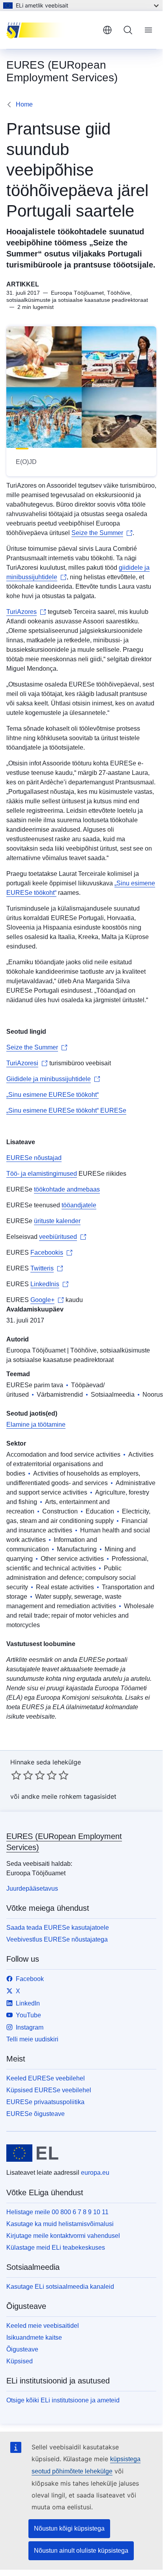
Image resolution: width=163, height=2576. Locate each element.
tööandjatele (79, 1205)
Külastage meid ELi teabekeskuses (56, 2248)
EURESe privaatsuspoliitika (45, 2102)
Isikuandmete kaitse (34, 2337)
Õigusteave (22, 2349)
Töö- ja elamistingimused (42, 1174)
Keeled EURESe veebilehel (46, 2078)
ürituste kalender (57, 1221)
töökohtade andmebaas (67, 1189)
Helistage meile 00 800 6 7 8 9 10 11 (57, 2212)
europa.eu (95, 2173)
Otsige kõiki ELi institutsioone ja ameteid (63, 2400)
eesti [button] (107, 30)
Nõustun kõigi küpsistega (69, 2528)
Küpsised (20, 2361)
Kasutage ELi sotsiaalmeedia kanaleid (60, 2287)
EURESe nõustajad (34, 1158)
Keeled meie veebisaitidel (43, 2326)
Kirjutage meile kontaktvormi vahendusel (63, 2236)
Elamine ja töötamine (36, 1425)
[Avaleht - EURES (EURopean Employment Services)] (51, 30)
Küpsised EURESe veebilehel (49, 2090)
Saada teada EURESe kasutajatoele (58, 1928)
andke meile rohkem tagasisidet (69, 1796)
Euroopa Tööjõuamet (36, 1350)
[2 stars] (22, 1775)
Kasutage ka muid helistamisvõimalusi (60, 2224)
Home (24, 104)
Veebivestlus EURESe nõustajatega (57, 1939)
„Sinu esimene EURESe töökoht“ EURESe (66, 1110)
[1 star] (16, 1775)
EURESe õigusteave (36, 2114)
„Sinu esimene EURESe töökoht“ (52, 1095)
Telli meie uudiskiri (32, 2039)
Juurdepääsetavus (32, 1889)
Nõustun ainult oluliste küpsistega (81, 2551)
